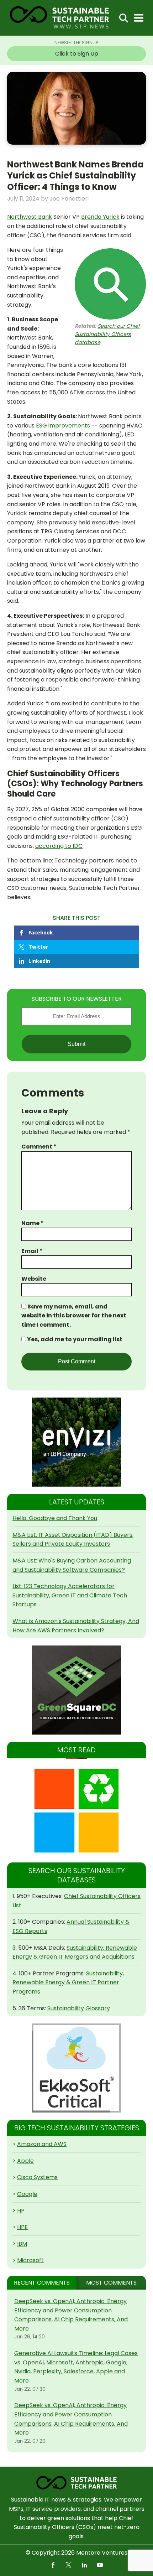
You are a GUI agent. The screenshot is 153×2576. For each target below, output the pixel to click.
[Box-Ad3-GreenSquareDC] (76, 1690)
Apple (25, 2161)
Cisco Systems (37, 2177)
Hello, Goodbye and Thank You (55, 1518)
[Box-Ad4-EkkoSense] (76, 2068)
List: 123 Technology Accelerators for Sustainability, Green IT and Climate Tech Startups (70, 1595)
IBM (22, 2244)
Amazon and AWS (42, 2144)
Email (32, 1251)
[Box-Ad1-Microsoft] (76, 1811)
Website (34, 1279)
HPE (22, 2227)
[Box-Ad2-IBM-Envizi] (76, 1442)
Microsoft (30, 2260)
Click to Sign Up (77, 54)
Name (33, 1223)
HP (21, 2211)
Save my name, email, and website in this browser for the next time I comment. (74, 1316)
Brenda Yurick (100, 217)
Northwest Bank (30, 217)
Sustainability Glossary (79, 2008)
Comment (39, 1147)
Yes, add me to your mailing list (74, 1339)
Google (27, 2194)
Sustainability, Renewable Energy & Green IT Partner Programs (68, 1982)
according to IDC (59, 846)
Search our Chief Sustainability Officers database (107, 334)
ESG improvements (63, 426)
